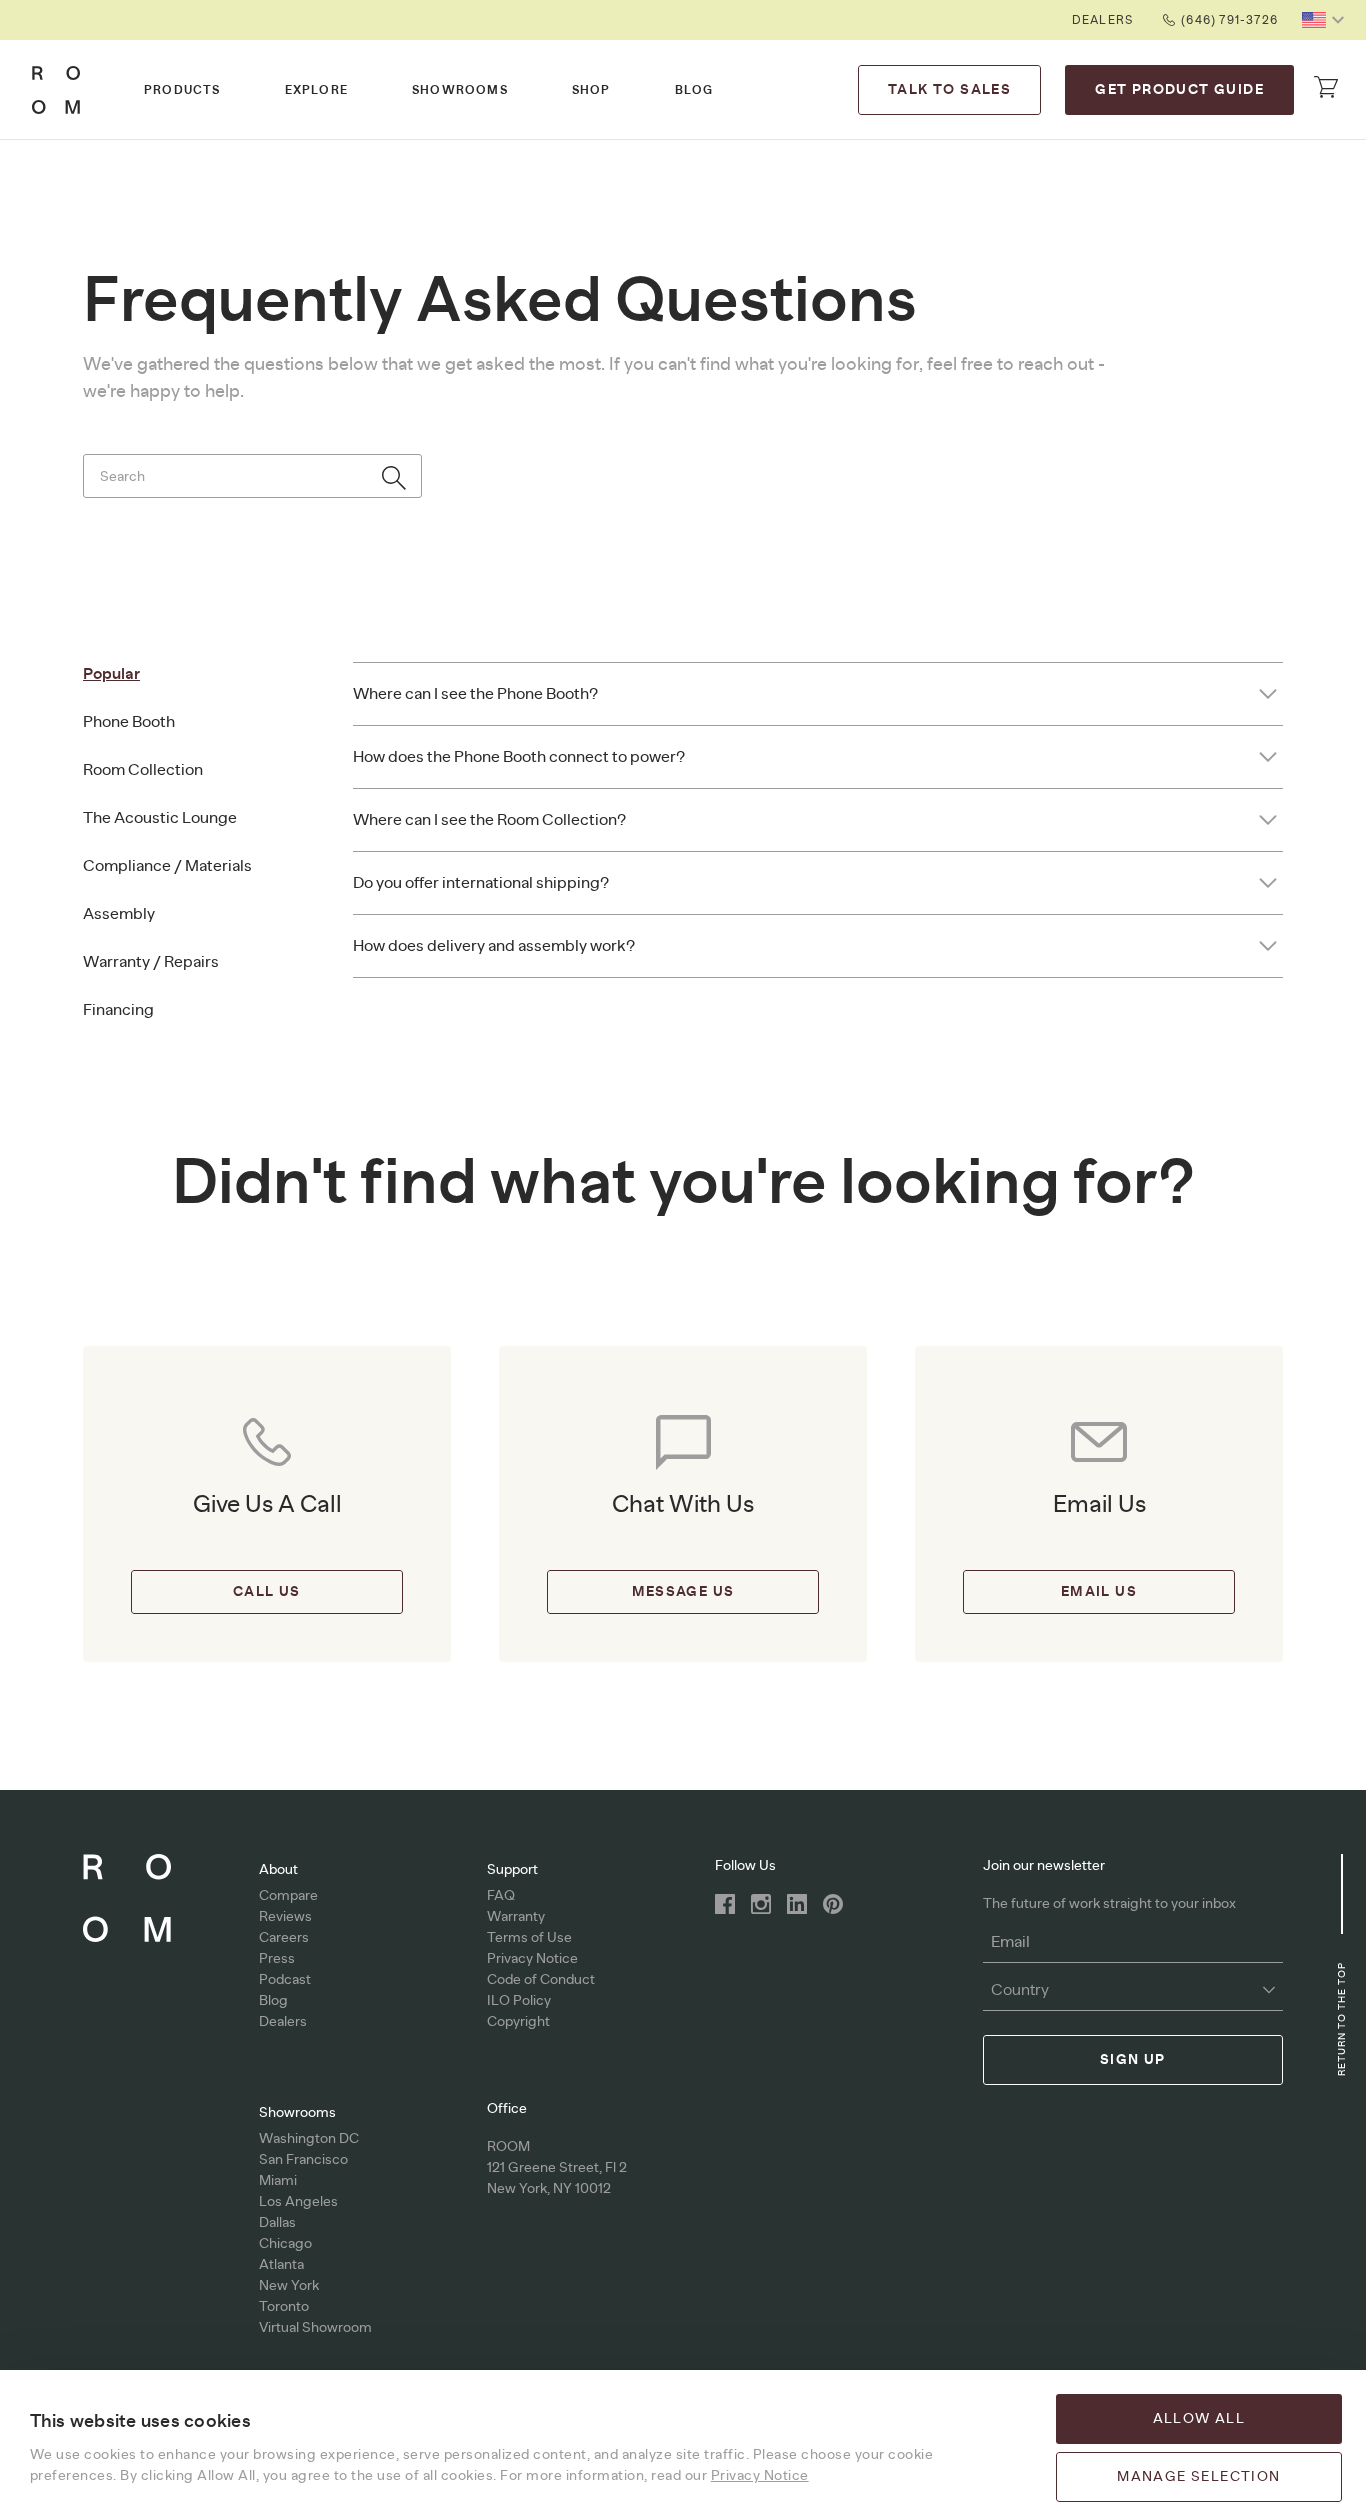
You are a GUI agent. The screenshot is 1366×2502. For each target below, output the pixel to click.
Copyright (518, 2022)
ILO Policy (519, 2001)
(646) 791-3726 (1229, 20)
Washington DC (309, 2139)
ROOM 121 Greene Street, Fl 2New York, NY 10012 (557, 2168)
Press (277, 1959)
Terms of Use (529, 1938)
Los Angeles (298, 2202)
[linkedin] (797, 1904)
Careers (284, 1938)
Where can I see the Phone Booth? (475, 694)
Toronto (284, 2307)
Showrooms (460, 90)
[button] (1326, 20)
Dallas (277, 2223)
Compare (288, 1896)
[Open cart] (1326, 87)
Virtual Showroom (315, 2328)
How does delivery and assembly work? (494, 946)
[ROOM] (56, 90)
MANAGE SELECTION (1198, 2477)
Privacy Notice (532, 1959)
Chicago (285, 2244)
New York (289, 2286)
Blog (694, 90)
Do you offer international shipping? (481, 883)
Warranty (516, 1917)
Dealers (1102, 20)
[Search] (394, 478)
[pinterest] (833, 1904)
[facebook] (725, 1904)
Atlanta (281, 2265)
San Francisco (303, 2160)
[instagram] (761, 1904)
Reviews (285, 1917)
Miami (278, 2181)
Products (182, 90)
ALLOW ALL (1199, 2419)
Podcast (285, 1980)
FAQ (501, 1896)
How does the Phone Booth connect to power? (519, 757)
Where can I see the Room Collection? (489, 820)
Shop (591, 90)
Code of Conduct (541, 1980)
